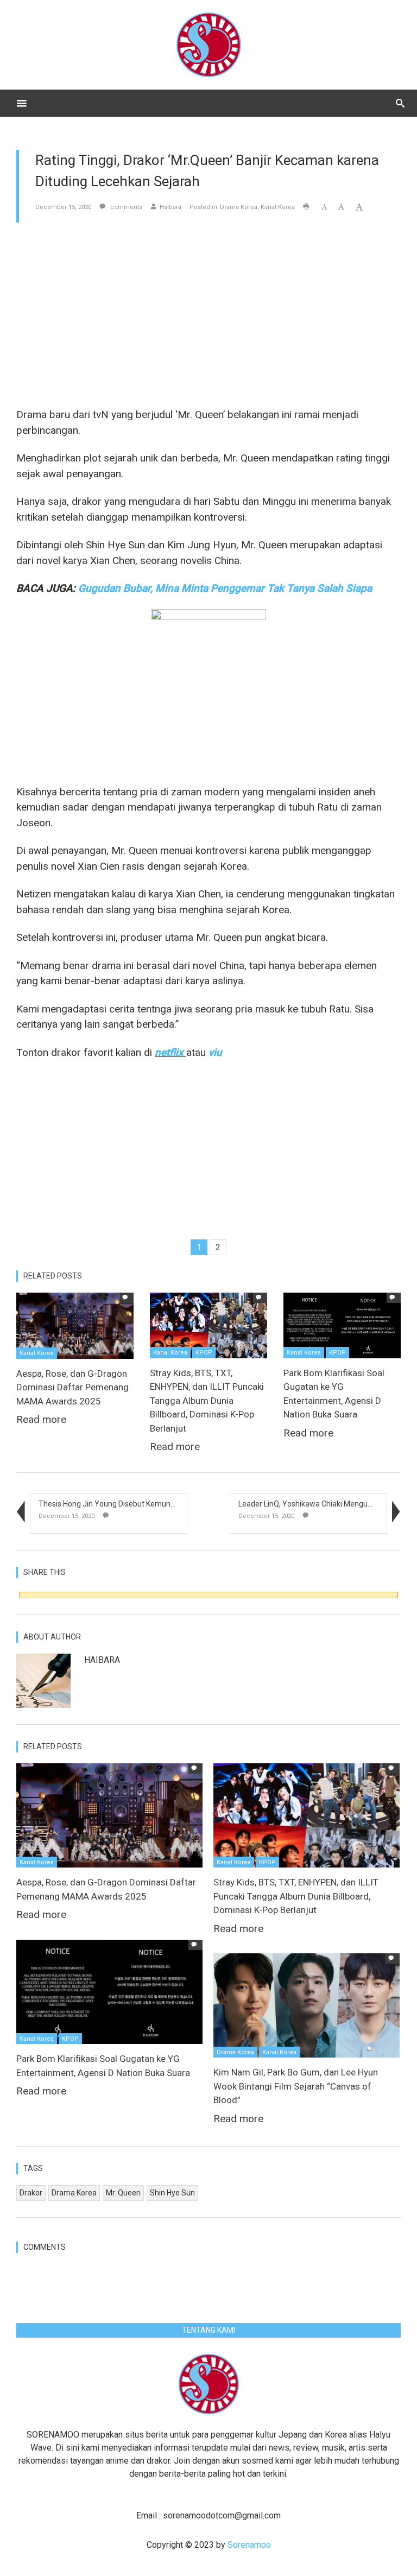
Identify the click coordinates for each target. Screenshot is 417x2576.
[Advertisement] (208, 315)
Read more (41, 1419)
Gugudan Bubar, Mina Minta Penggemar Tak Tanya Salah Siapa (225, 588)
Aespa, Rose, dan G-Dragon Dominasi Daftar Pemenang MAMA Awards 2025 (72, 1387)
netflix (169, 1052)
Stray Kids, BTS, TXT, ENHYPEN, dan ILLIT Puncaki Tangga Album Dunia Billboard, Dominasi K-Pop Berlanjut (207, 1401)
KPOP (204, 1353)
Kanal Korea (278, 207)
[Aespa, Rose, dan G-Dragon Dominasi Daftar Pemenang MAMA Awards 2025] (75, 1325)
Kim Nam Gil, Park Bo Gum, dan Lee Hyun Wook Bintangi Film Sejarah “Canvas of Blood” (296, 2086)
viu (215, 1052)
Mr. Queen (123, 2193)
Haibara (170, 207)
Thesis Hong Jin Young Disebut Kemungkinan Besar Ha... (135, 1504)
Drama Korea (239, 207)
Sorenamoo (249, 2545)
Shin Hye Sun (172, 2193)
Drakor (31, 2193)
